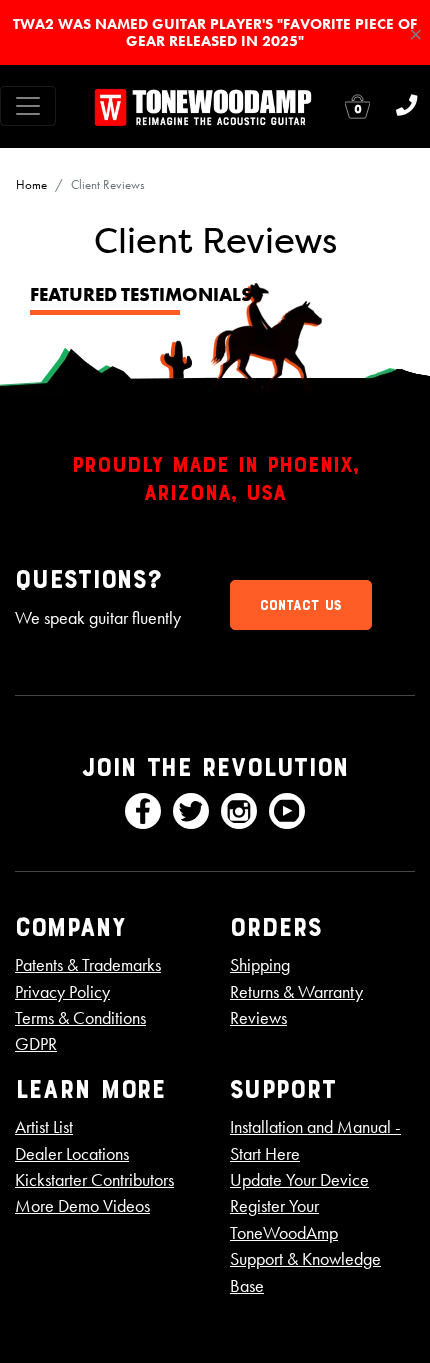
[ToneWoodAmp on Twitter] (191, 811)
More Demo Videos (82, 1206)
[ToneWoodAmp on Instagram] (239, 811)
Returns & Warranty (296, 992)
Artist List (44, 1127)
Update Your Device (299, 1180)
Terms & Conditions (80, 1018)
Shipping (260, 965)
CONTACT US (301, 605)
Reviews (258, 1018)
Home (31, 184)
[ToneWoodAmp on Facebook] (143, 811)
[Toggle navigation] (28, 106)
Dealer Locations (72, 1154)
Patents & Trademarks (88, 965)
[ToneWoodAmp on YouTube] (287, 811)
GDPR (36, 1044)
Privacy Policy (62, 992)
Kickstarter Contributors (94, 1180)
